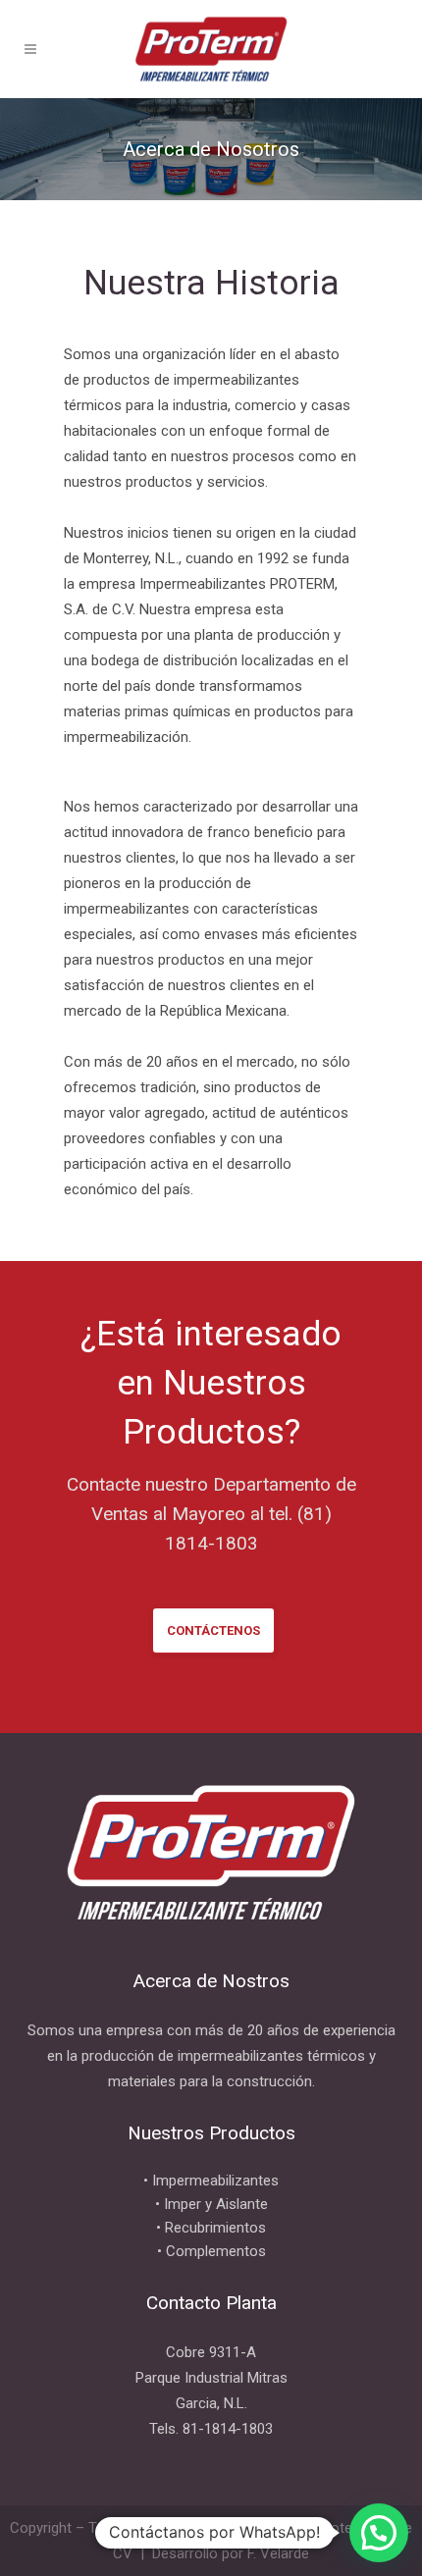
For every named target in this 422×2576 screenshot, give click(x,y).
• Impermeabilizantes (211, 2181)
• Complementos (211, 2251)
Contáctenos (213, 1630)
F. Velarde (278, 2553)
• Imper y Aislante (211, 2204)
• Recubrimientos (211, 2228)
